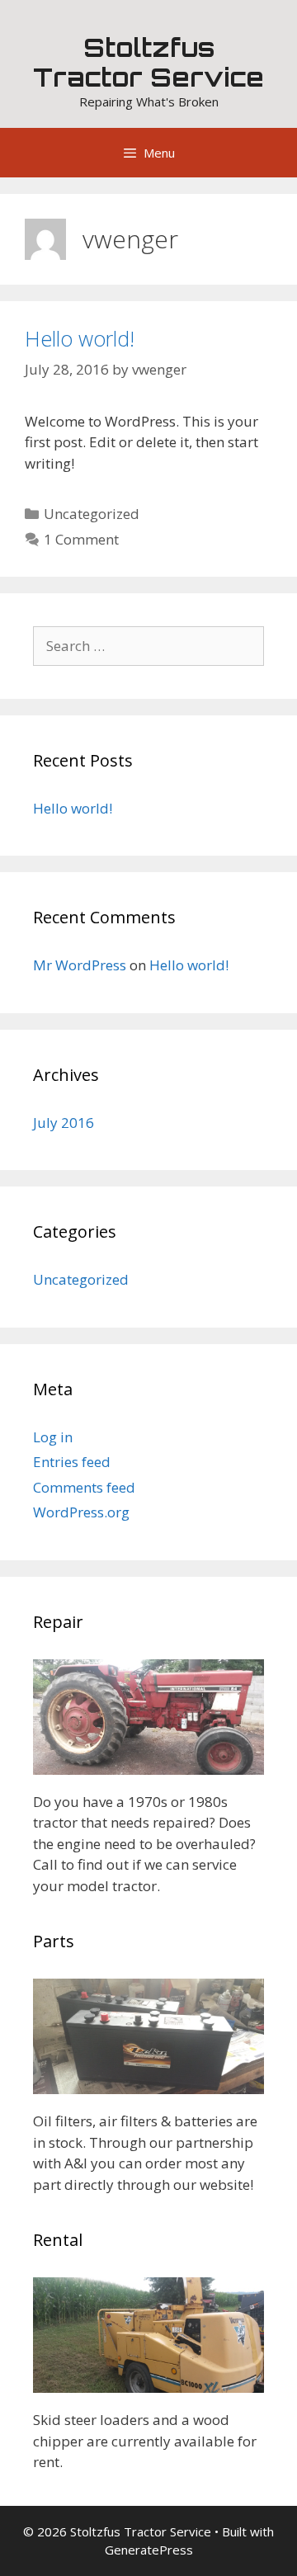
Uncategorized (92, 514)
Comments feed (84, 1487)
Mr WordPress (80, 965)
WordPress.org (81, 1512)
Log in (53, 1437)
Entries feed (72, 1462)
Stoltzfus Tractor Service (148, 62)
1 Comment (81, 539)
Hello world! (80, 338)
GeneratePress (149, 2550)
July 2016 (64, 1123)
